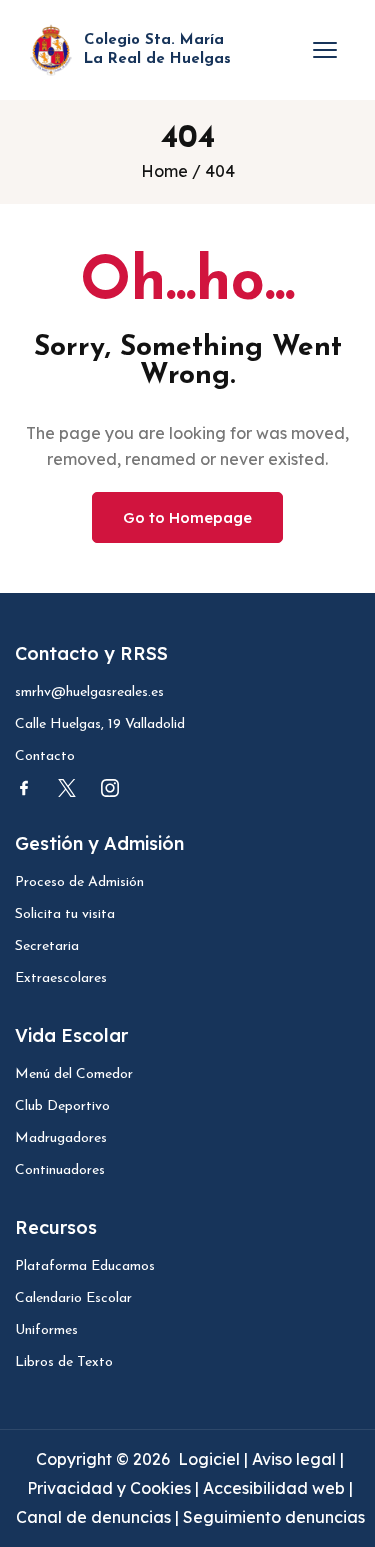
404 (220, 171)
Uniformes (46, 1330)
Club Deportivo (62, 1106)
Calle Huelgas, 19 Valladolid (100, 724)
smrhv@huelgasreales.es (89, 692)
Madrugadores (61, 1138)
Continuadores (60, 1170)
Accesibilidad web (274, 1488)
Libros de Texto (64, 1362)
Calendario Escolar (73, 1298)
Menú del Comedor (74, 1074)
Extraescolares (61, 978)
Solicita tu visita (65, 914)
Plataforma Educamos (85, 1266)
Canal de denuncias (93, 1517)
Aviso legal (296, 1459)
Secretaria (47, 946)
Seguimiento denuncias (274, 1517)
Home (164, 171)
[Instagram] (110, 788)
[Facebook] (24, 788)
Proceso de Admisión (79, 882)
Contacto (45, 756)
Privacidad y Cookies (111, 1488)
